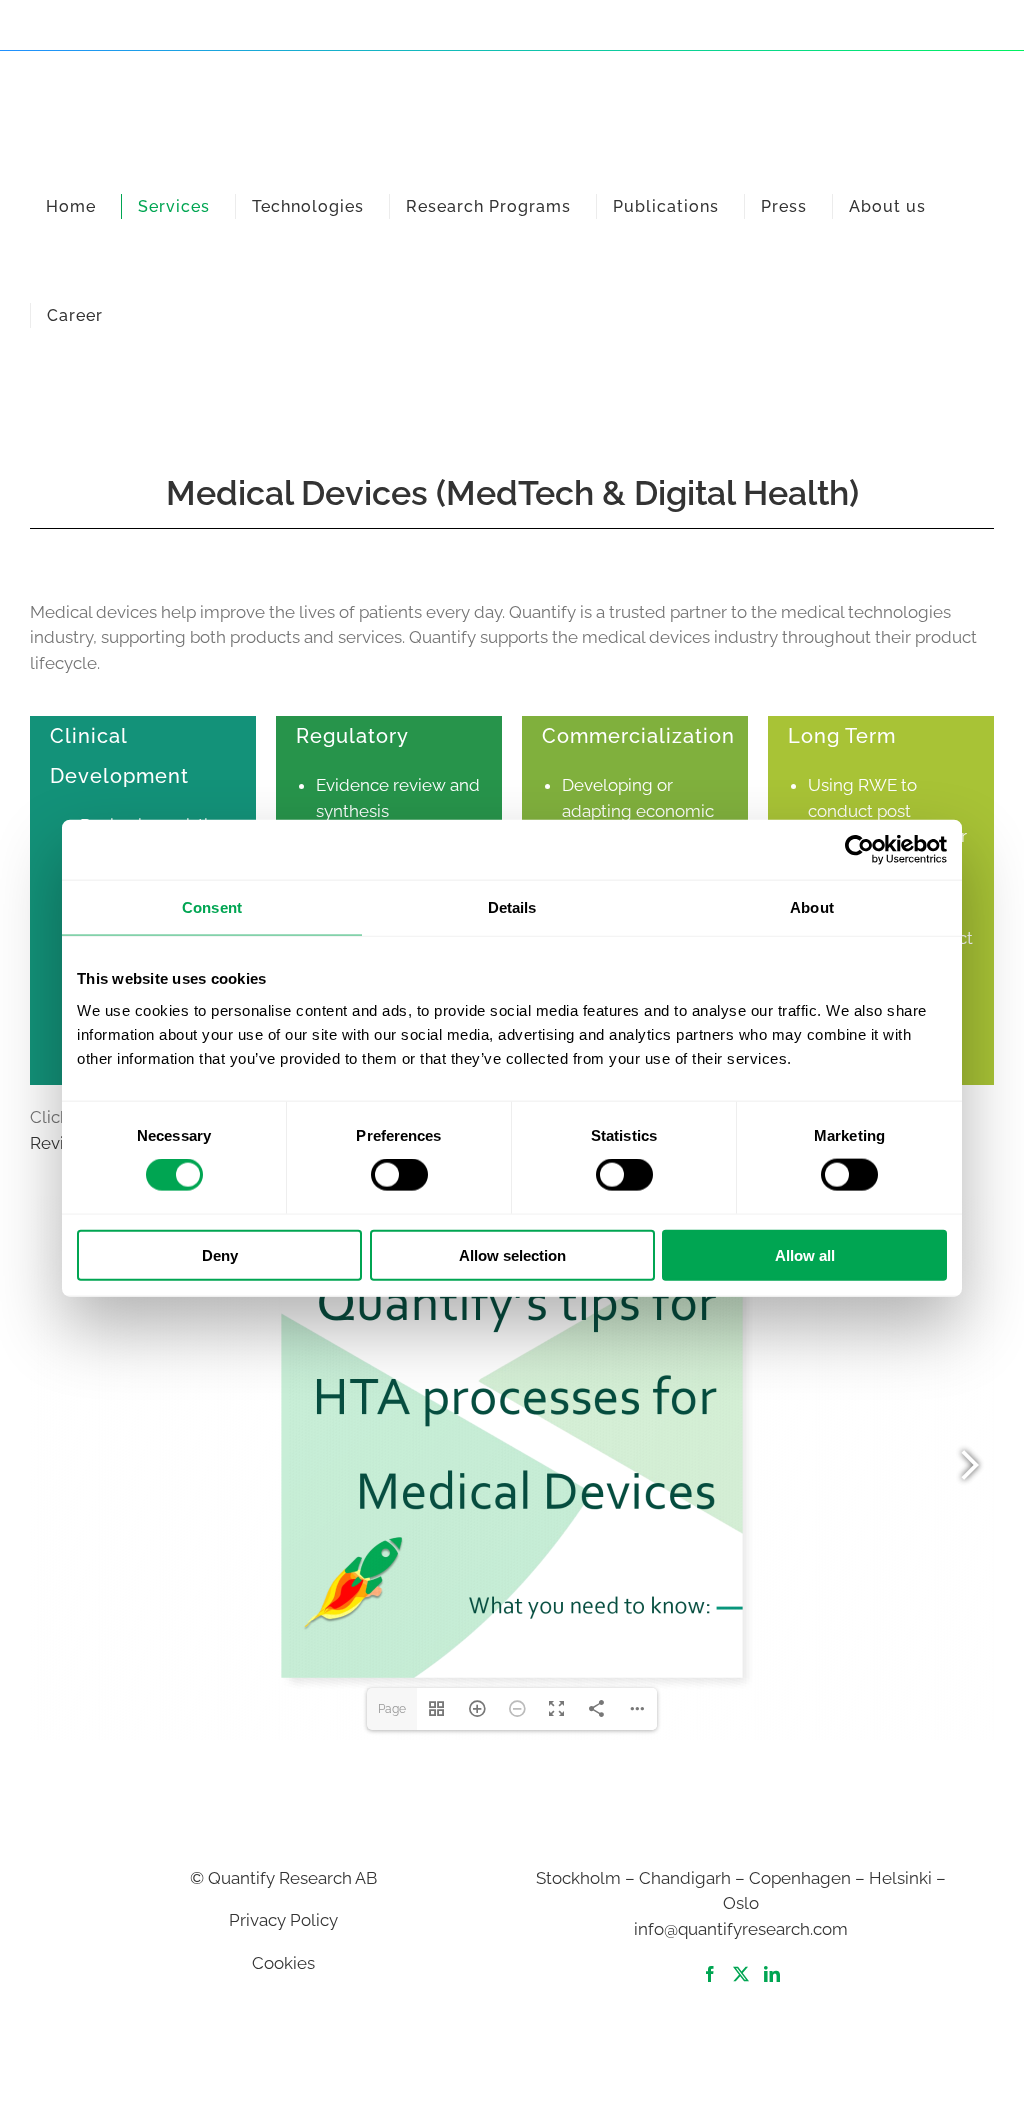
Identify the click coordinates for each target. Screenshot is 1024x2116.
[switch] (399, 1175)
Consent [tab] (212, 907)
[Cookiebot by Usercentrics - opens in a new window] (859, 850)
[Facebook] (710, 1974)
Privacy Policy (283, 1920)
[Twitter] (741, 1974)
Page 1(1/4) (392, 1716)
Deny (220, 1254)
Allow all (805, 1254)
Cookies (283, 1963)
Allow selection (512, 1254)
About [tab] (812, 907)
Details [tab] (512, 907)
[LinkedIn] (772, 1974)
